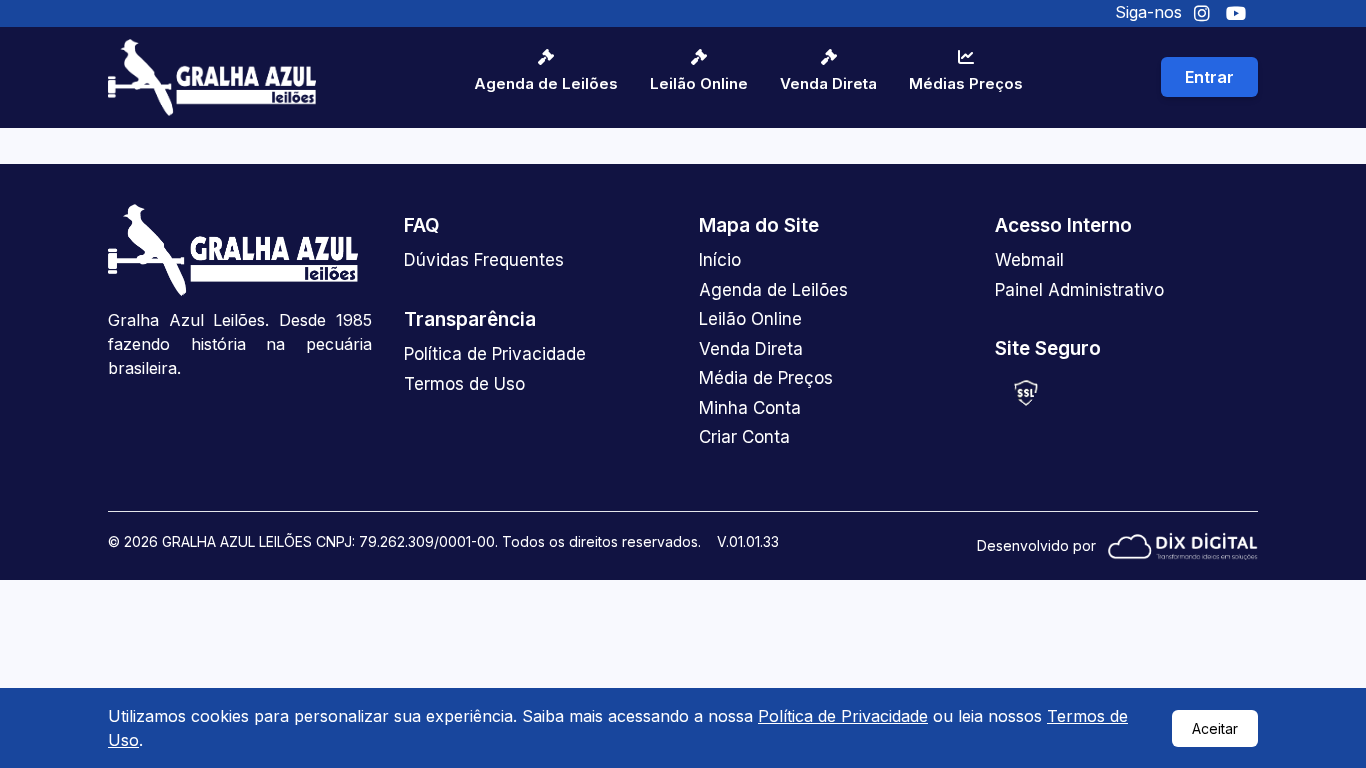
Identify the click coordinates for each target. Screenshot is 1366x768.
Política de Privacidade (843, 716)
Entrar (1209, 77)
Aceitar (1215, 728)
